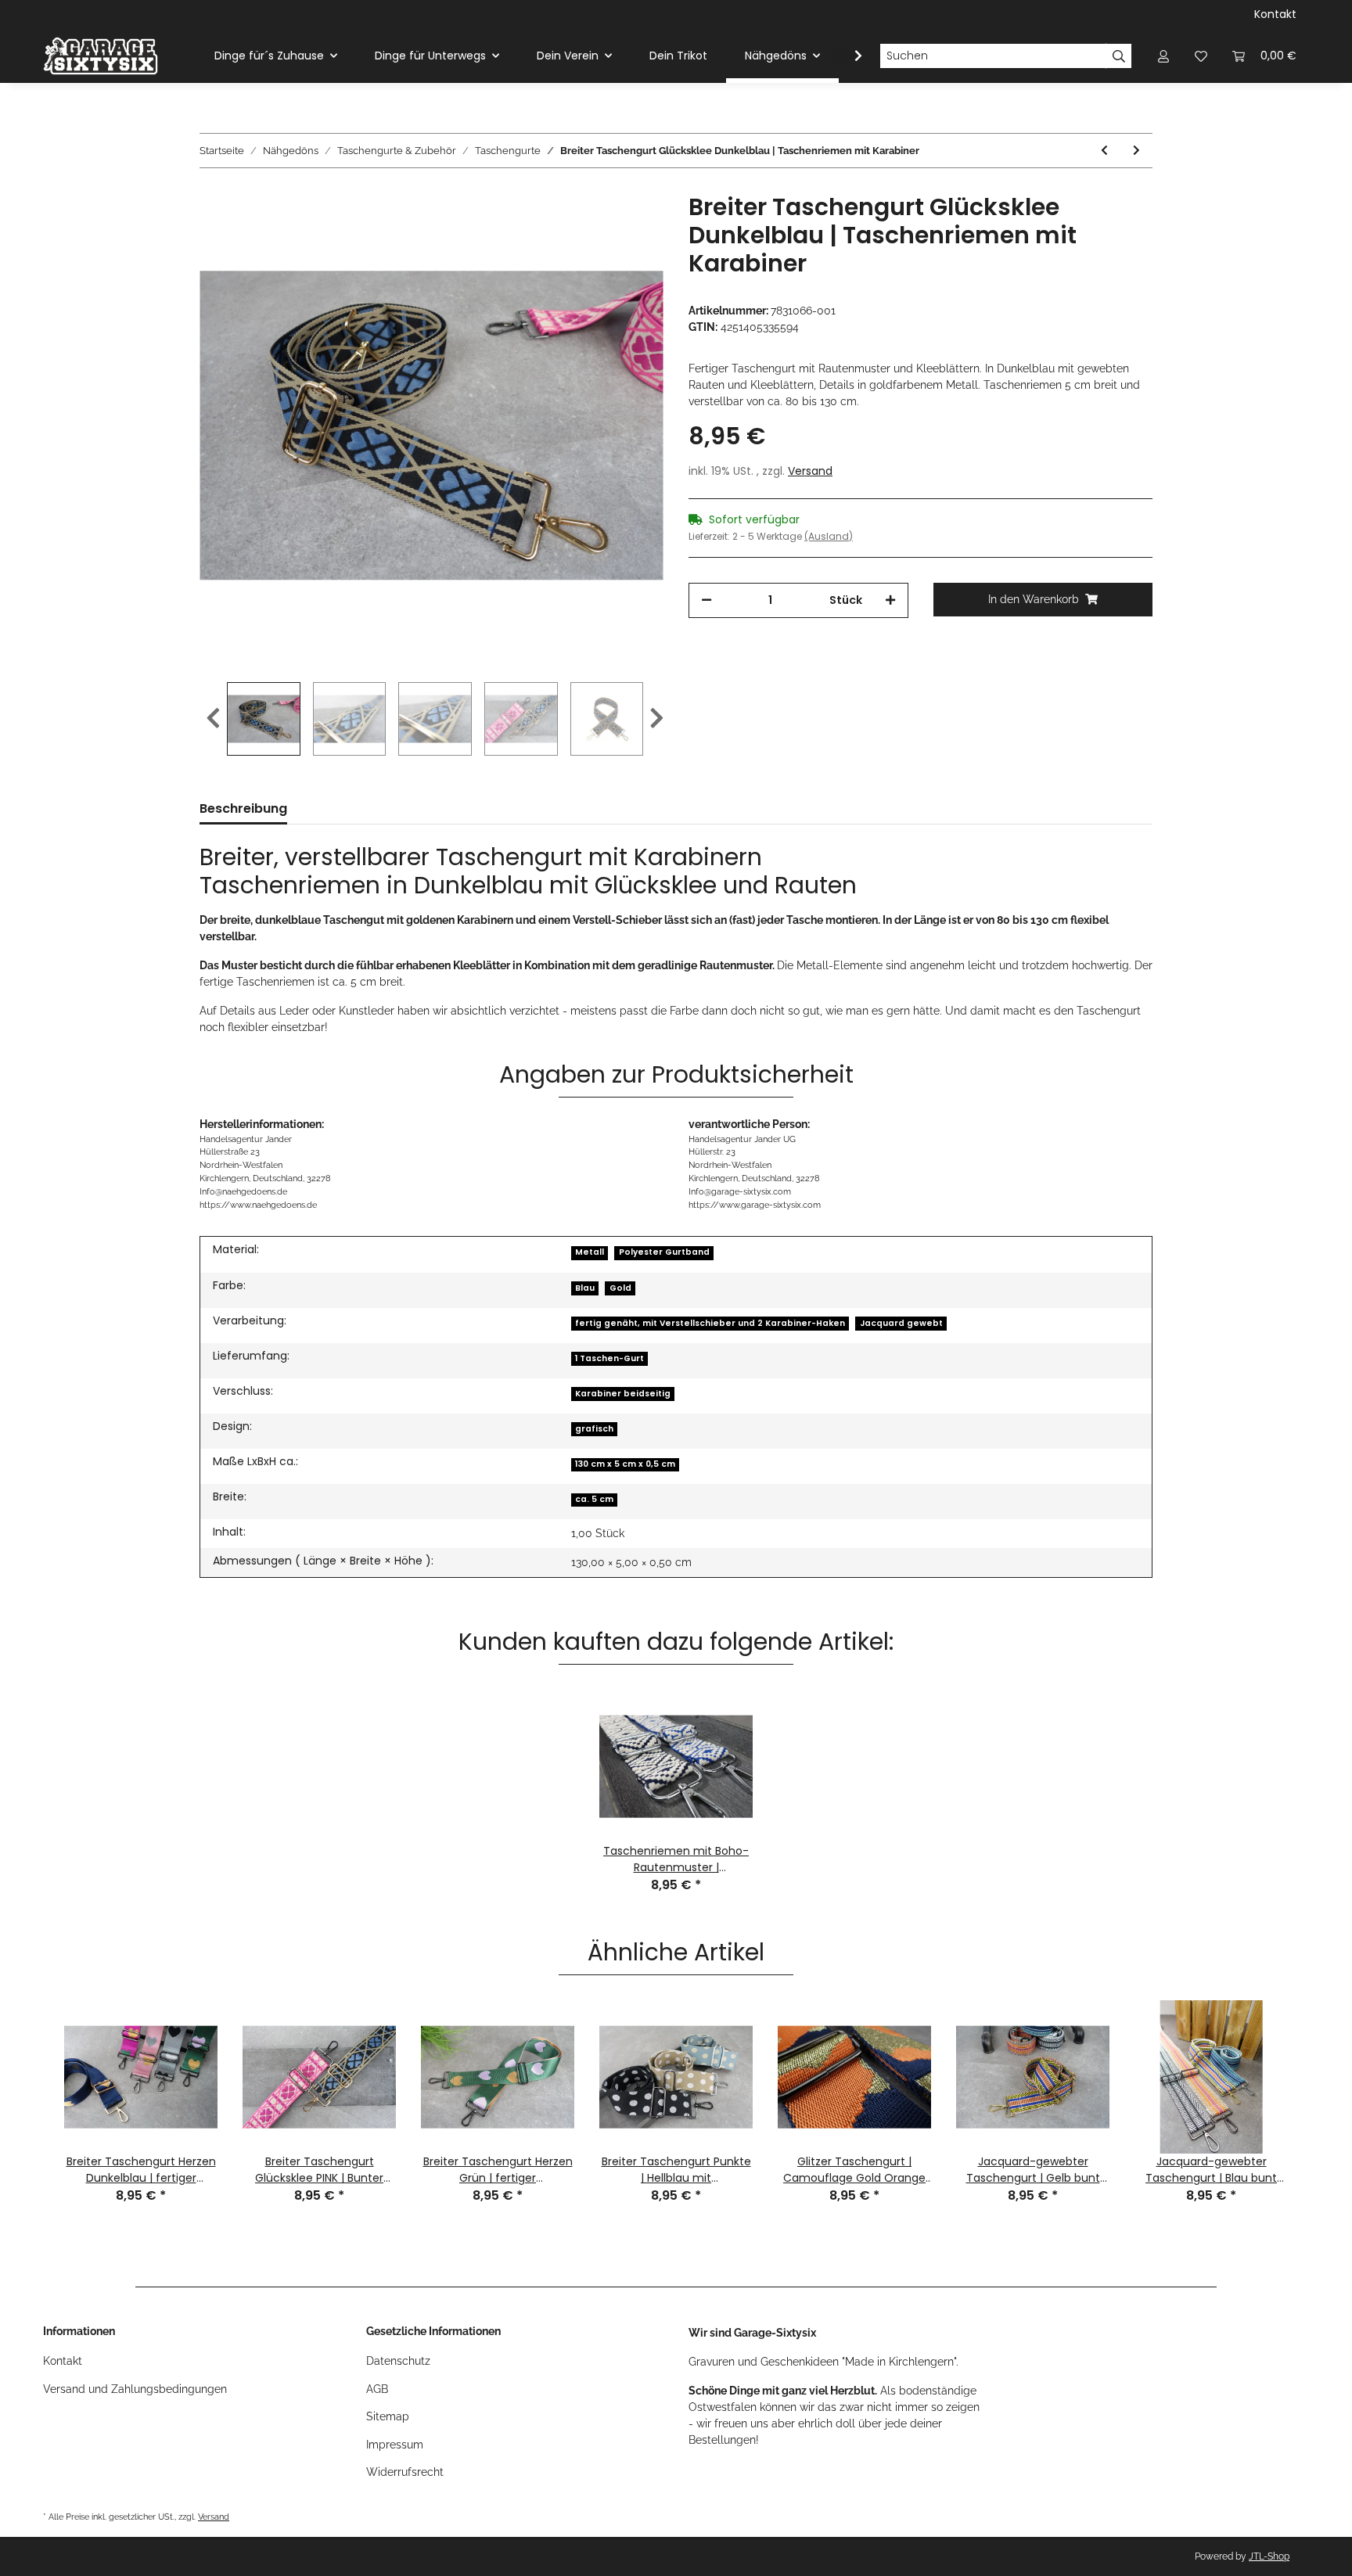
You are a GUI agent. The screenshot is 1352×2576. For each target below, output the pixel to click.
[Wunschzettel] (1201, 56)
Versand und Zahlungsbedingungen (135, 2389)
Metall (590, 1252)
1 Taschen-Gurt (609, 1358)
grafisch (594, 1429)
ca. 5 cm (594, 1499)
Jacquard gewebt (901, 1323)
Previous (213, 719)
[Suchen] (1119, 56)
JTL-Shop (1269, 2556)
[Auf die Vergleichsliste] (590, 229)
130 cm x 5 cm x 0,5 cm (625, 1464)
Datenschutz (398, 2361)
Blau (585, 1288)
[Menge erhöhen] (890, 600)
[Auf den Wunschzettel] (631, 229)
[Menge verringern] (707, 600)
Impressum (395, 2445)
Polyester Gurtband (664, 1252)
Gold (620, 1288)
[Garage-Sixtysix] (101, 56)
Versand (810, 471)
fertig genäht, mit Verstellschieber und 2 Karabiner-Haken (710, 1323)
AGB (377, 2389)
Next (657, 719)
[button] (1163, 56)
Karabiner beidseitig (623, 1394)
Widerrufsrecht (405, 2472)
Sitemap (388, 2416)
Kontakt (1275, 14)
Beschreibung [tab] (243, 808)
